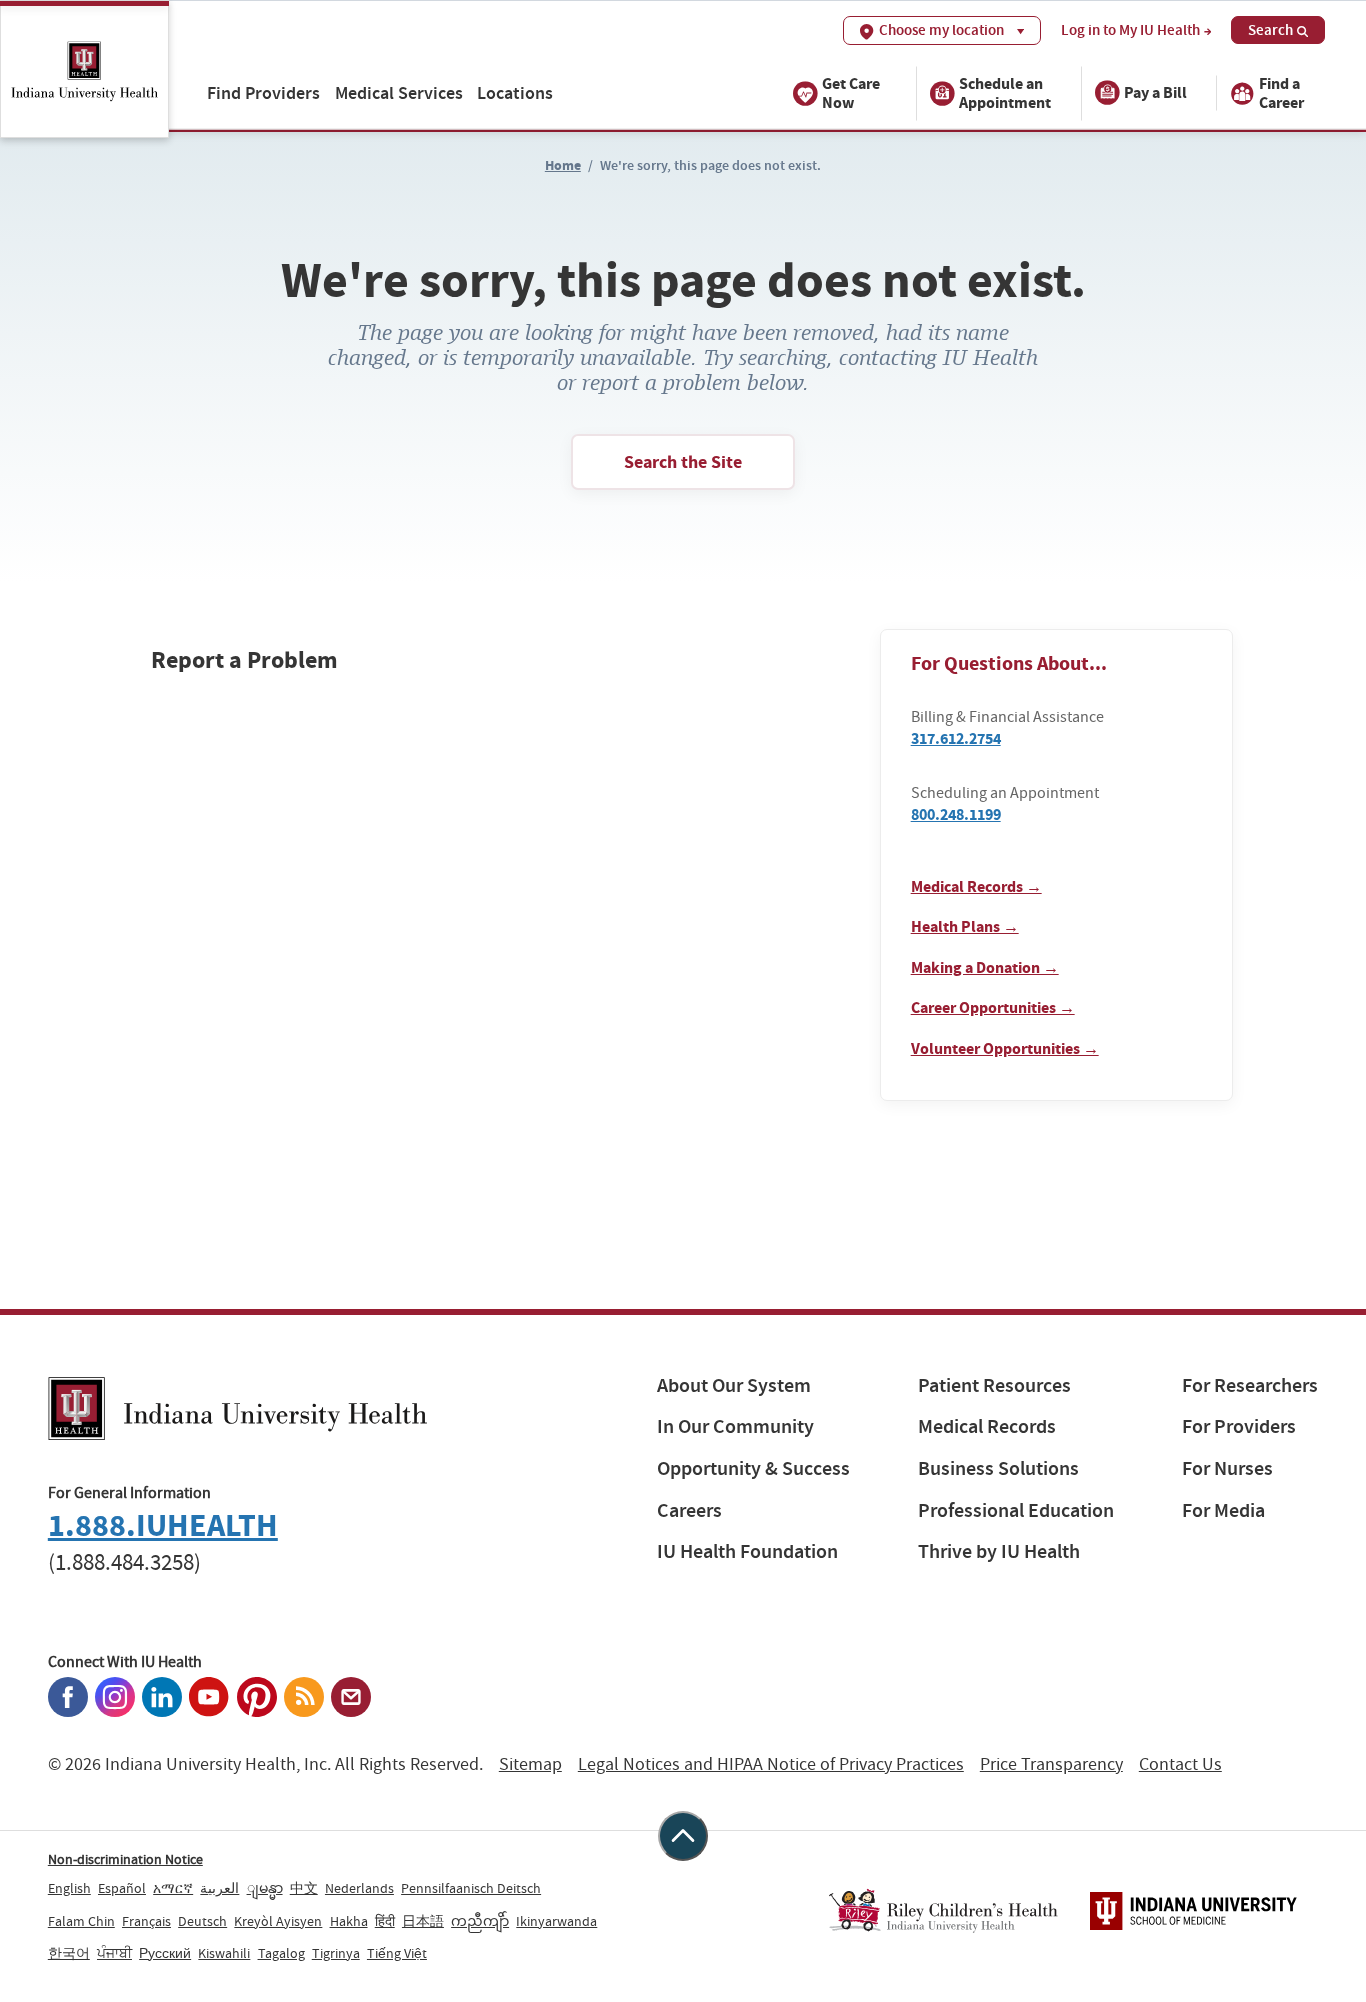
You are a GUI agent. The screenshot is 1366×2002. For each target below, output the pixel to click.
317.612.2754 (956, 738)
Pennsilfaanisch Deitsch (471, 1888)
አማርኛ (173, 1888)
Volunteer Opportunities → (1005, 1048)
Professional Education (1016, 1510)
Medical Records (987, 1426)
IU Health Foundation (747, 1551)
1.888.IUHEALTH (163, 1525)
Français (146, 1921)
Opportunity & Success (753, 1468)
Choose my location (941, 30)
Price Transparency (1051, 1764)
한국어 (69, 1953)
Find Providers (263, 92)
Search (1270, 30)
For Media (1223, 1510)
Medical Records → (976, 886)
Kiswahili (224, 1953)
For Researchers (1250, 1385)
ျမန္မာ (265, 1888)
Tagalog (281, 1953)
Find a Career (1281, 92)
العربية (219, 1888)
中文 (304, 1888)
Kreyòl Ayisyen (278, 1921)
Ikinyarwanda (556, 1921)
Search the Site (683, 462)
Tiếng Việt (397, 1953)
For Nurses (1227, 1468)
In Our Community (735, 1426)
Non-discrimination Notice (125, 1859)
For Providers (1239, 1426)
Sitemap (530, 1764)
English (69, 1888)
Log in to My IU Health (1130, 30)
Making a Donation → (985, 967)
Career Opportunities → (993, 1007)
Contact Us (1180, 1764)
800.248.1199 (956, 814)
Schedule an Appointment (1005, 92)
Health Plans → (965, 926)
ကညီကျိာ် (480, 1921)
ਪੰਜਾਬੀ (114, 1953)
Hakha (349, 1921)
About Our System (734, 1385)
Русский (165, 1953)
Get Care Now (851, 92)
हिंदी (385, 1921)
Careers (689, 1510)
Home (563, 165)
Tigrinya (336, 1953)
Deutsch (202, 1921)
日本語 (423, 1921)
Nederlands (359, 1888)
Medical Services (399, 92)
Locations (515, 92)
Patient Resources (994, 1385)
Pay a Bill (1155, 92)
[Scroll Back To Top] (683, 1836)
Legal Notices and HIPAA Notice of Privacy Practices (771, 1764)
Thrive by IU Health (999, 1551)
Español (122, 1888)
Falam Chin (81, 1921)
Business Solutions (998, 1468)
